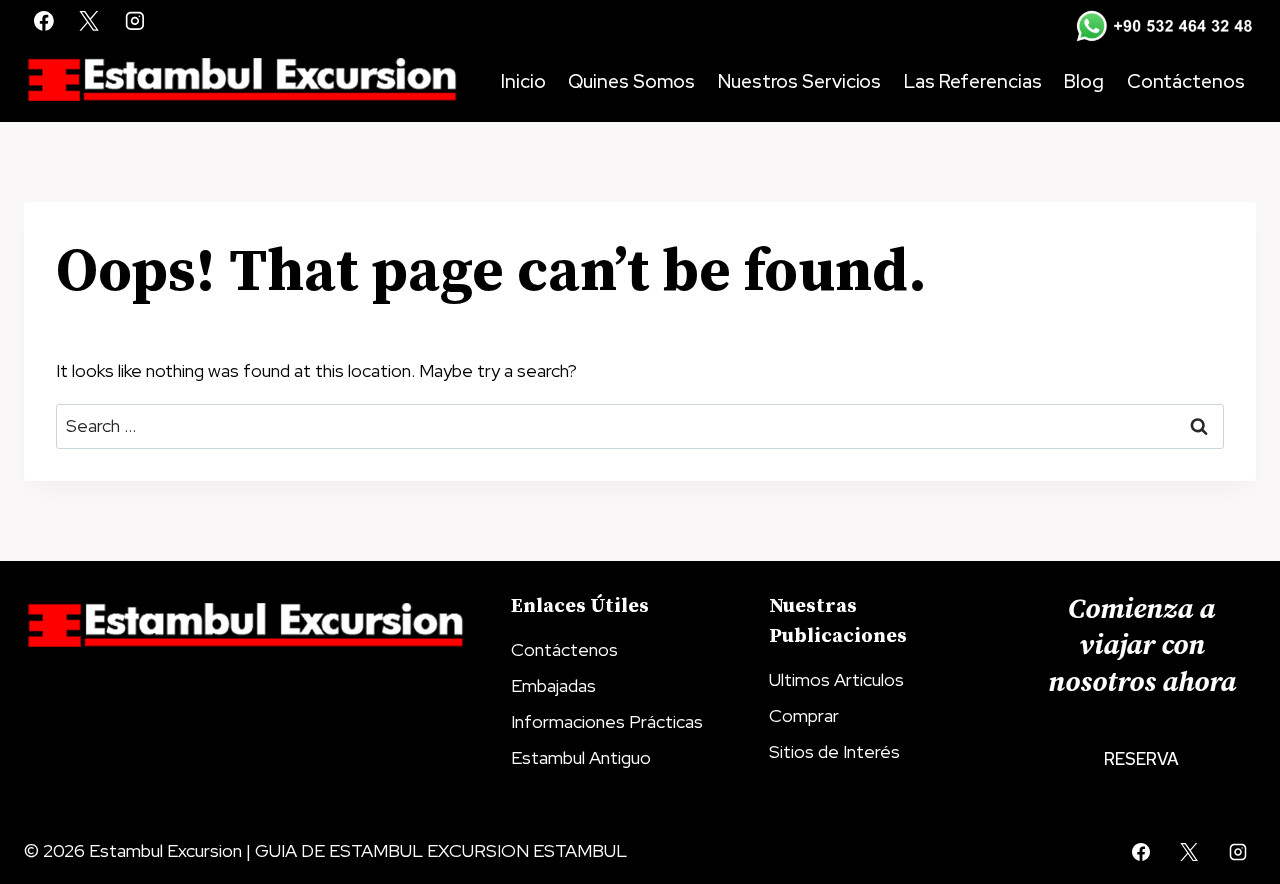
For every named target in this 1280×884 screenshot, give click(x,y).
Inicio (523, 81)
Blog (1084, 81)
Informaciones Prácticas (607, 721)
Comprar (804, 715)
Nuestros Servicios (799, 81)
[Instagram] (135, 21)
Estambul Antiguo (581, 757)
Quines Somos (631, 81)
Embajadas (553, 685)
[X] (90, 21)
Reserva (1141, 759)
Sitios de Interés (834, 751)
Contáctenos (1186, 81)
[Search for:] (640, 425)
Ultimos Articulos (836, 679)
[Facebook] (44, 21)
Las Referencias (973, 81)
